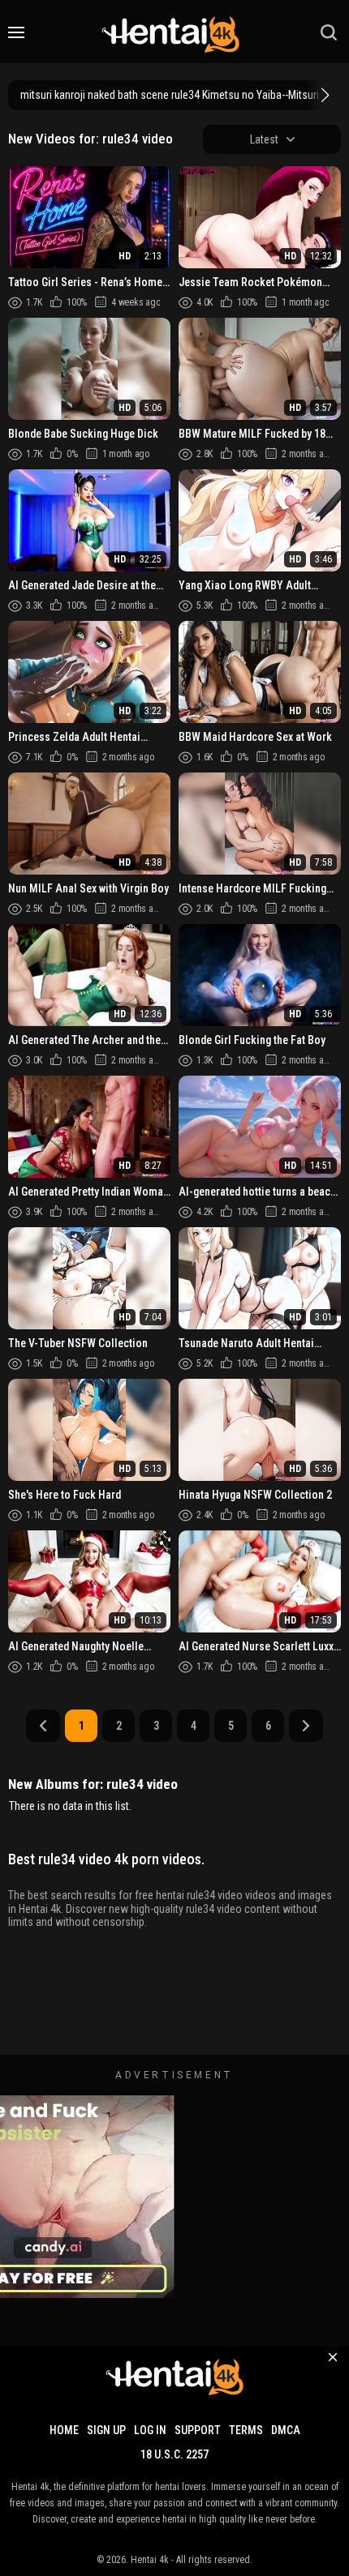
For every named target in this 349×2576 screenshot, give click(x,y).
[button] (323, 95)
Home (64, 2430)
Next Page (306, 1726)
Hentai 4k (150, 2560)
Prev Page (43, 1726)
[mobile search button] (329, 32)
